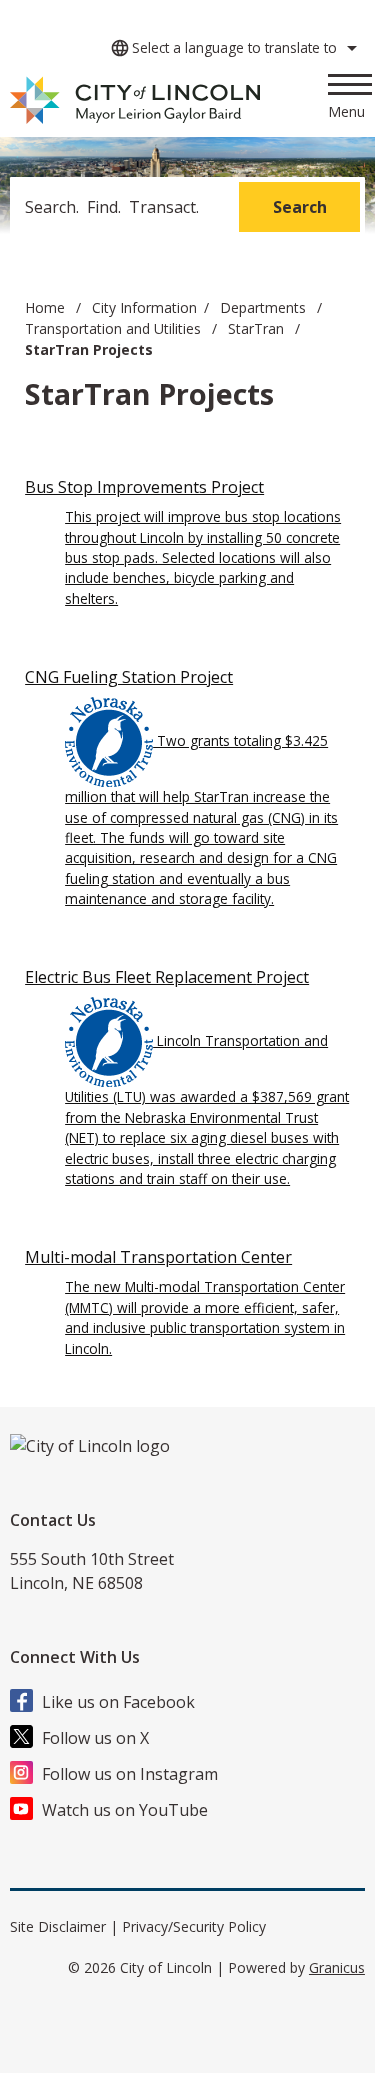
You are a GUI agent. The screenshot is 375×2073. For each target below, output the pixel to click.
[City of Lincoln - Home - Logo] (136, 100)
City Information (144, 307)
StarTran (258, 328)
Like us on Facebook (118, 1702)
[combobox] (231, 48)
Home (45, 307)
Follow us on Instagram (130, 1774)
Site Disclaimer (58, 1926)
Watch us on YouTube (125, 1810)
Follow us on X (95, 1738)
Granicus (337, 1967)
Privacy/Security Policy (194, 1926)
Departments (265, 307)
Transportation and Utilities (115, 328)
